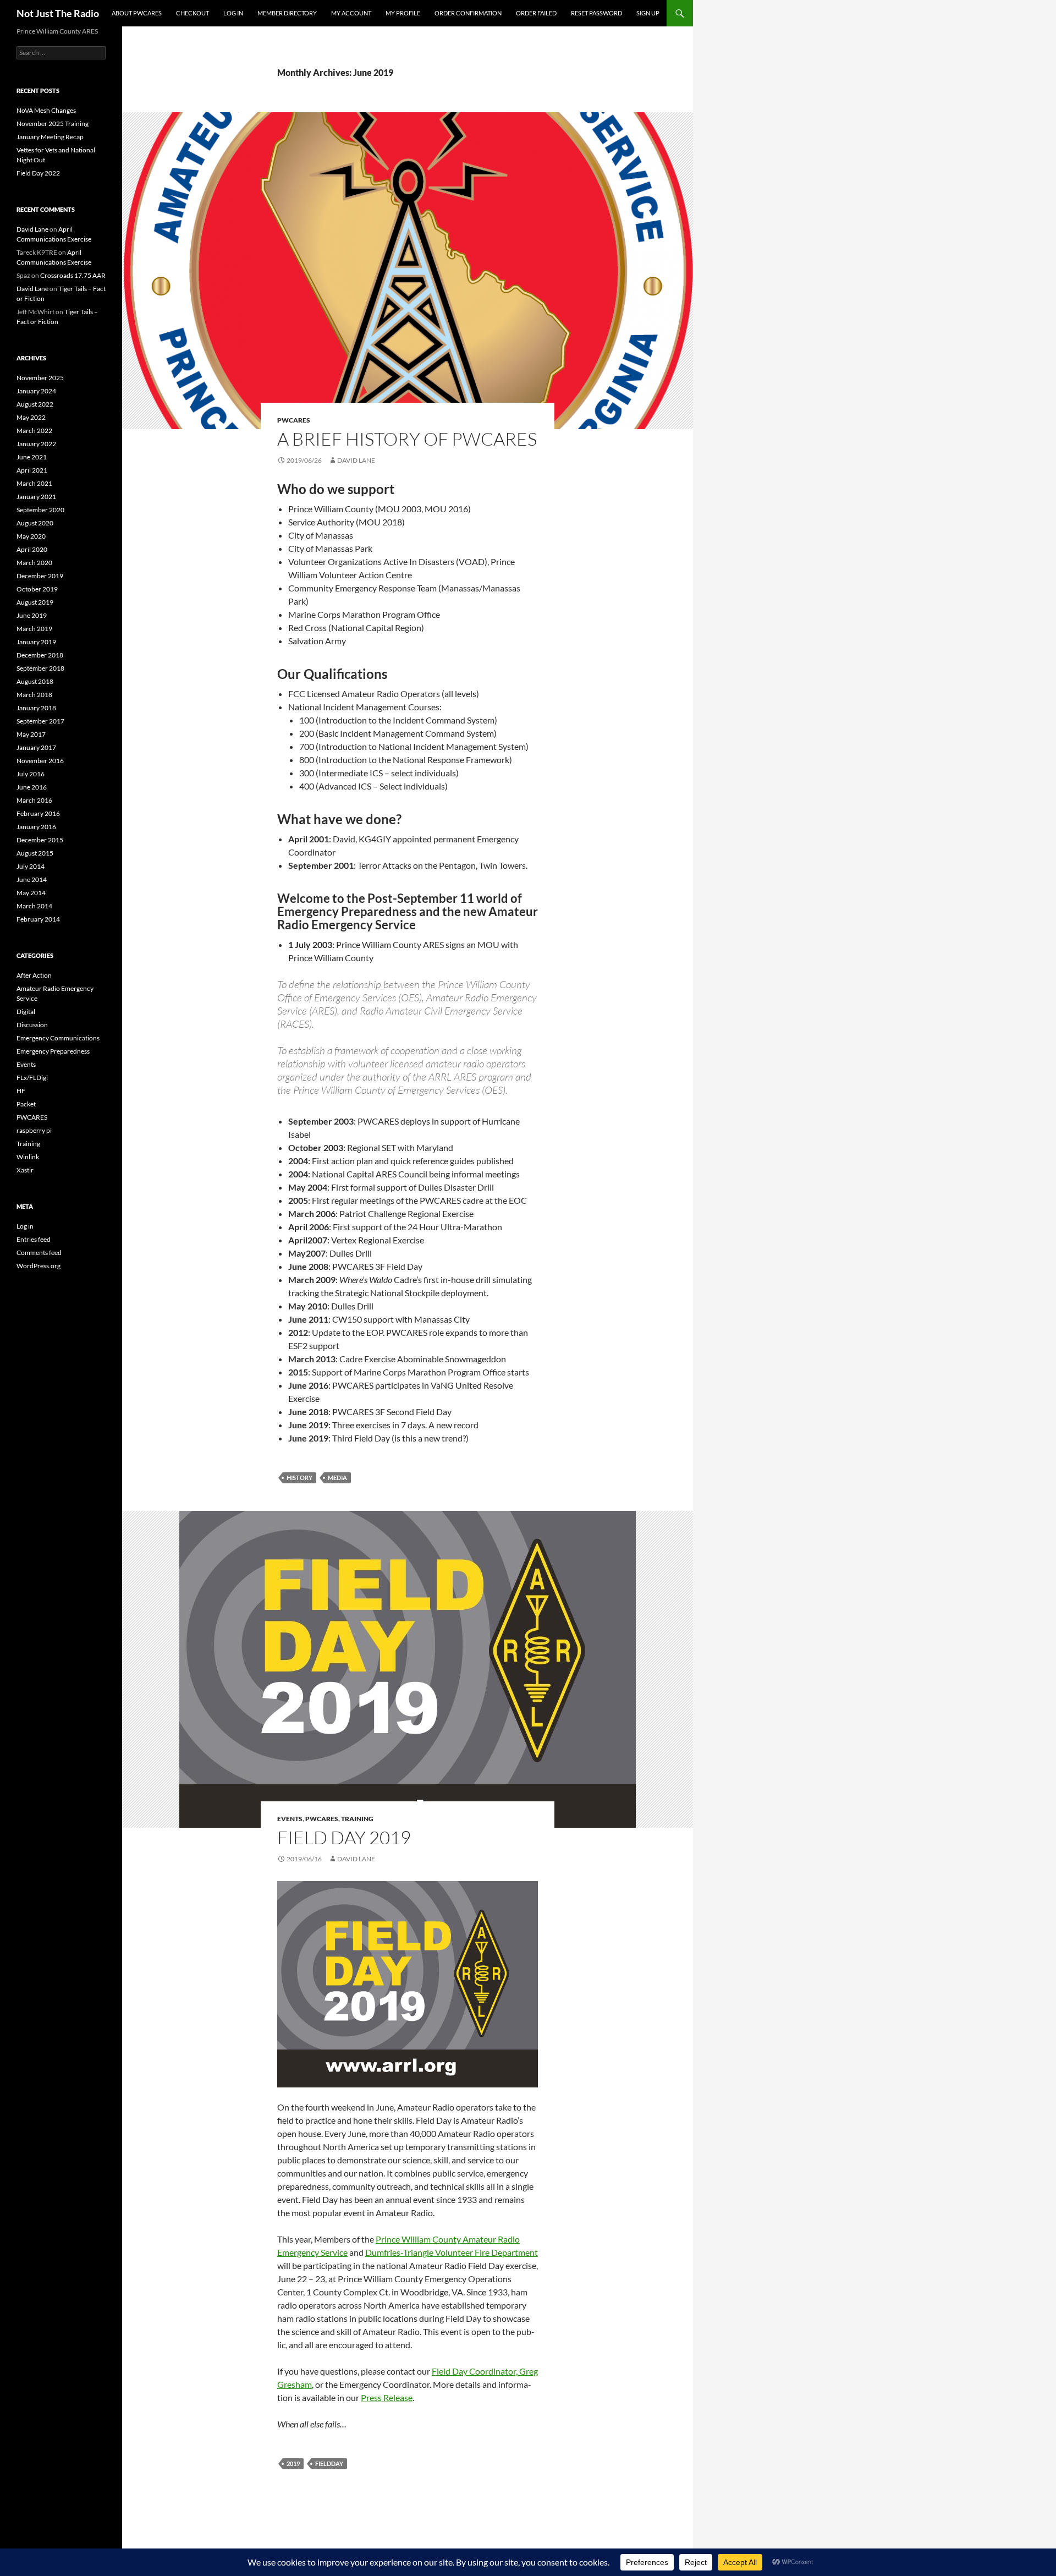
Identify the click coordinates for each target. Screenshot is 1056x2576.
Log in (25, 1226)
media (337, 1478)
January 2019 (36, 642)
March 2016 (34, 800)
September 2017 (40, 721)
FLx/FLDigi (32, 1078)
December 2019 (40, 576)
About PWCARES (137, 13)
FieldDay (329, 2463)
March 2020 (34, 563)
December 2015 (40, 840)
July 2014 (31, 866)
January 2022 (36, 444)
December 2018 (40, 655)
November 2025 (40, 378)
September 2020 (40, 510)
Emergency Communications (58, 1038)
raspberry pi (34, 1130)
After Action (34, 975)
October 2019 (37, 589)
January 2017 (36, 747)
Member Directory (287, 13)
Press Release (387, 2397)
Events (290, 1819)
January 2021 (36, 497)
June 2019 (32, 615)
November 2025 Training (53, 124)
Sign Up (648, 13)
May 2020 (31, 536)
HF (21, 1091)
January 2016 (36, 827)
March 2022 (34, 431)
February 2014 (38, 919)
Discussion (32, 1025)
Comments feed (39, 1253)
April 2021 (32, 470)
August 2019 (35, 602)
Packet (26, 1104)
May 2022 (31, 417)
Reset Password (596, 13)
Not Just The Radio (58, 13)
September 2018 (40, 668)
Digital (26, 1012)
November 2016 (40, 761)
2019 (293, 2463)
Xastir (25, 1170)
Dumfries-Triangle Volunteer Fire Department (452, 2252)
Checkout (193, 13)
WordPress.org (38, 1266)
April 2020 (32, 549)
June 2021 (32, 457)
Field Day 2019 (344, 1837)
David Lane (356, 460)
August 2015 (35, 853)
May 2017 (31, 734)
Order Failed (536, 13)
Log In (233, 13)
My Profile (403, 13)
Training (357, 1819)
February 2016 (38, 813)
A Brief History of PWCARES (407, 439)
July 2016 (31, 774)
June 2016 (32, 787)
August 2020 (35, 523)
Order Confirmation (468, 13)
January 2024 (36, 391)
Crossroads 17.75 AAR (73, 275)
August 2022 (35, 404)
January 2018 (36, 708)
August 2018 (35, 681)
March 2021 (34, 483)
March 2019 (34, 629)
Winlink (28, 1157)
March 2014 (34, 906)
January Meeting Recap (50, 137)
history (299, 1478)
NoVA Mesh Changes (46, 110)
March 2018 (34, 695)
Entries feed (34, 1239)
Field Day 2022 (38, 173)
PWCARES (294, 420)
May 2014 (31, 893)
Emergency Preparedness (53, 1051)
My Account (351, 13)
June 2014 (32, 879)
